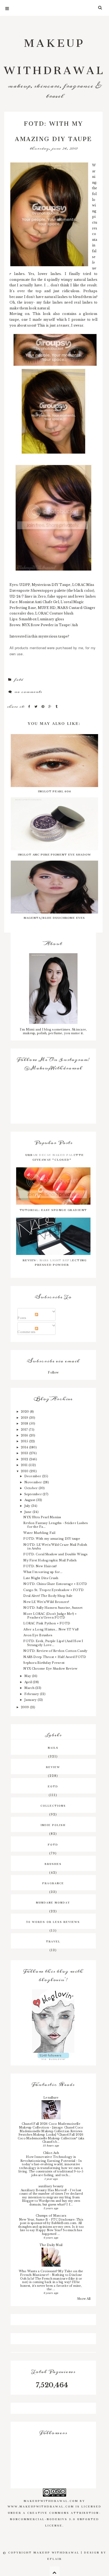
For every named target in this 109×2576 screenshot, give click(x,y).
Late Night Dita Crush (41, 1578)
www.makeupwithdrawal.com (41, 2506)
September (33, 1494)
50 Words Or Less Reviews (53, 1921)
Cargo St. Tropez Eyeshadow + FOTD (53, 1590)
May (28, 1676)
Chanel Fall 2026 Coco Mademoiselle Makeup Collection (50, 2126)
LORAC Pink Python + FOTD (47, 1623)
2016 (25, 1435)
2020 (25, 1412)
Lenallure (51, 2098)
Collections (53, 1805)
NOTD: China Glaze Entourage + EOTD (55, 1584)
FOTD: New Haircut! (40, 1566)
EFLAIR (55, 2558)
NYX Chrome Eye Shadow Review (50, 1669)
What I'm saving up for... (43, 1572)
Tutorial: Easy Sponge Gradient (53, 1209)
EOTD (53, 1786)
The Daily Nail (51, 2245)
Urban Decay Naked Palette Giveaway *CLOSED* (55, 1156)
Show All (84, 2299)
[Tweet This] (37, 707)
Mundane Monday (53, 1902)
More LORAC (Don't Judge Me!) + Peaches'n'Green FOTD (50, 1616)
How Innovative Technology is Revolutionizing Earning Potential (48, 2159)
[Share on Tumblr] (57, 707)
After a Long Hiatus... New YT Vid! (51, 1629)
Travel (53, 1941)
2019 (25, 1418)
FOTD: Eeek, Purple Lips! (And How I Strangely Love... (53, 1643)
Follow (53, 1372)
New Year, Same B (34, 2220)
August (30, 1500)
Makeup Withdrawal (54, 54)
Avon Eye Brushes (38, 1635)
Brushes (53, 1863)
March (30, 1688)
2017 (25, 1430)
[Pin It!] (44, 707)
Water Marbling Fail (39, 1533)
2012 (25, 1459)
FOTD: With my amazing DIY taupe (52, 1539)
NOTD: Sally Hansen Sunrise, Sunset (53, 1608)
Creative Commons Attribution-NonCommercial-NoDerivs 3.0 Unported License (56, 2519)
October (31, 1488)
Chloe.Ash (51, 2153)
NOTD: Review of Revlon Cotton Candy (55, 1651)
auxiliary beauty (51, 2186)
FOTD (19, 680)
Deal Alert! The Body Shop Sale (48, 1596)
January (31, 1700)
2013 (25, 1453)
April (29, 1682)
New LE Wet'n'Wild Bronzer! (46, 1602)
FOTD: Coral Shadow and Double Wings (55, 1554)
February (32, 1694)
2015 (25, 1441)
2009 (25, 1707)
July (28, 1506)
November (34, 1482)
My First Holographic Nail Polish (50, 1560)
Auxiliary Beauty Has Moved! (44, 2190)
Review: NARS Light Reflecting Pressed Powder (55, 1262)
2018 (25, 1423)
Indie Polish (53, 1824)
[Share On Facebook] (30, 707)
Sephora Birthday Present (44, 1663)
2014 (25, 1447)
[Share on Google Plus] (51, 707)
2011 (25, 1465)
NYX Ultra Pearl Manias (42, 1517)
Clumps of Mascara (51, 2216)
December (33, 1476)
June (28, 1512)
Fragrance (53, 1883)
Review (53, 1766)
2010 (25, 1471)
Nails (53, 1747)
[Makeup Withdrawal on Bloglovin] (53, 2021)
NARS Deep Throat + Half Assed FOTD (55, 1657)
